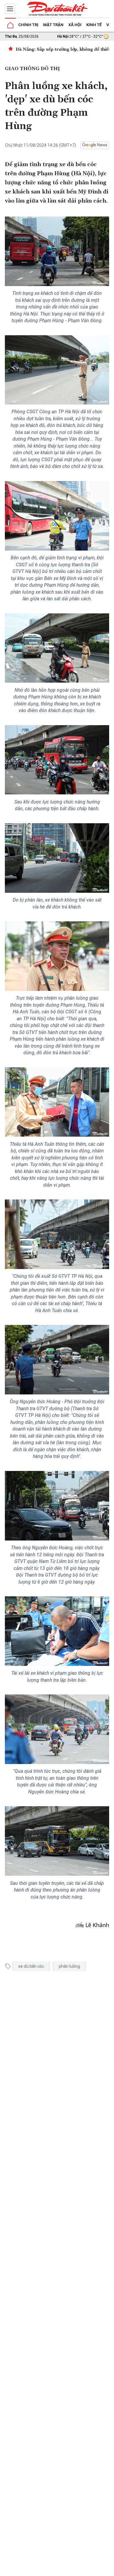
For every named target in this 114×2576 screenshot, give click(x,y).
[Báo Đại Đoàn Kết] (57, 9)
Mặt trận (53, 25)
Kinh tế (94, 25)
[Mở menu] (10, 9)
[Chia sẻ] (109, 2568)
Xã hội (75, 25)
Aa (71, 2569)
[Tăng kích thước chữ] (80, 2569)
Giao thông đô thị (32, 69)
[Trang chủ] (10, 25)
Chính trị (28, 25)
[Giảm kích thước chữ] (62, 2569)
